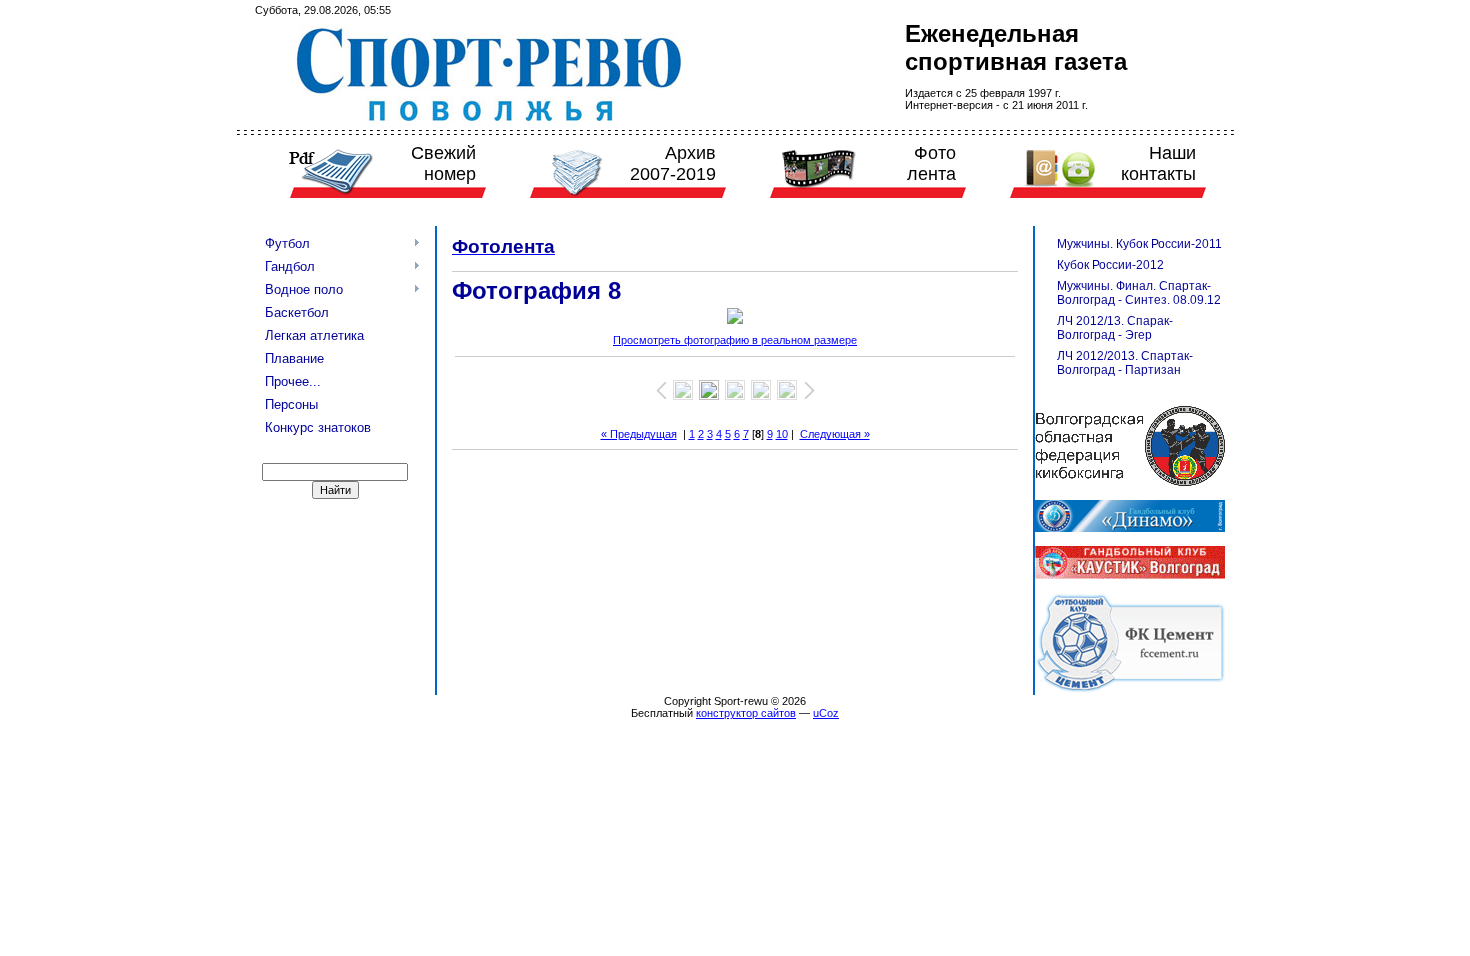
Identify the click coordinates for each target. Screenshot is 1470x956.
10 (782, 434)
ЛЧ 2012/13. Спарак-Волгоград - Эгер (1115, 328)
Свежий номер (443, 163)
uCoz (826, 713)
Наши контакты (1158, 163)
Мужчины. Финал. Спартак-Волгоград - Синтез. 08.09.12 (1139, 293)
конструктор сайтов (746, 713)
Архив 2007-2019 (673, 163)
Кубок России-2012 (1110, 265)
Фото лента (931, 163)
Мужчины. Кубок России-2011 (1139, 244)
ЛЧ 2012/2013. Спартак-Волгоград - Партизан (1125, 363)
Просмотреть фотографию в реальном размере (735, 340)
